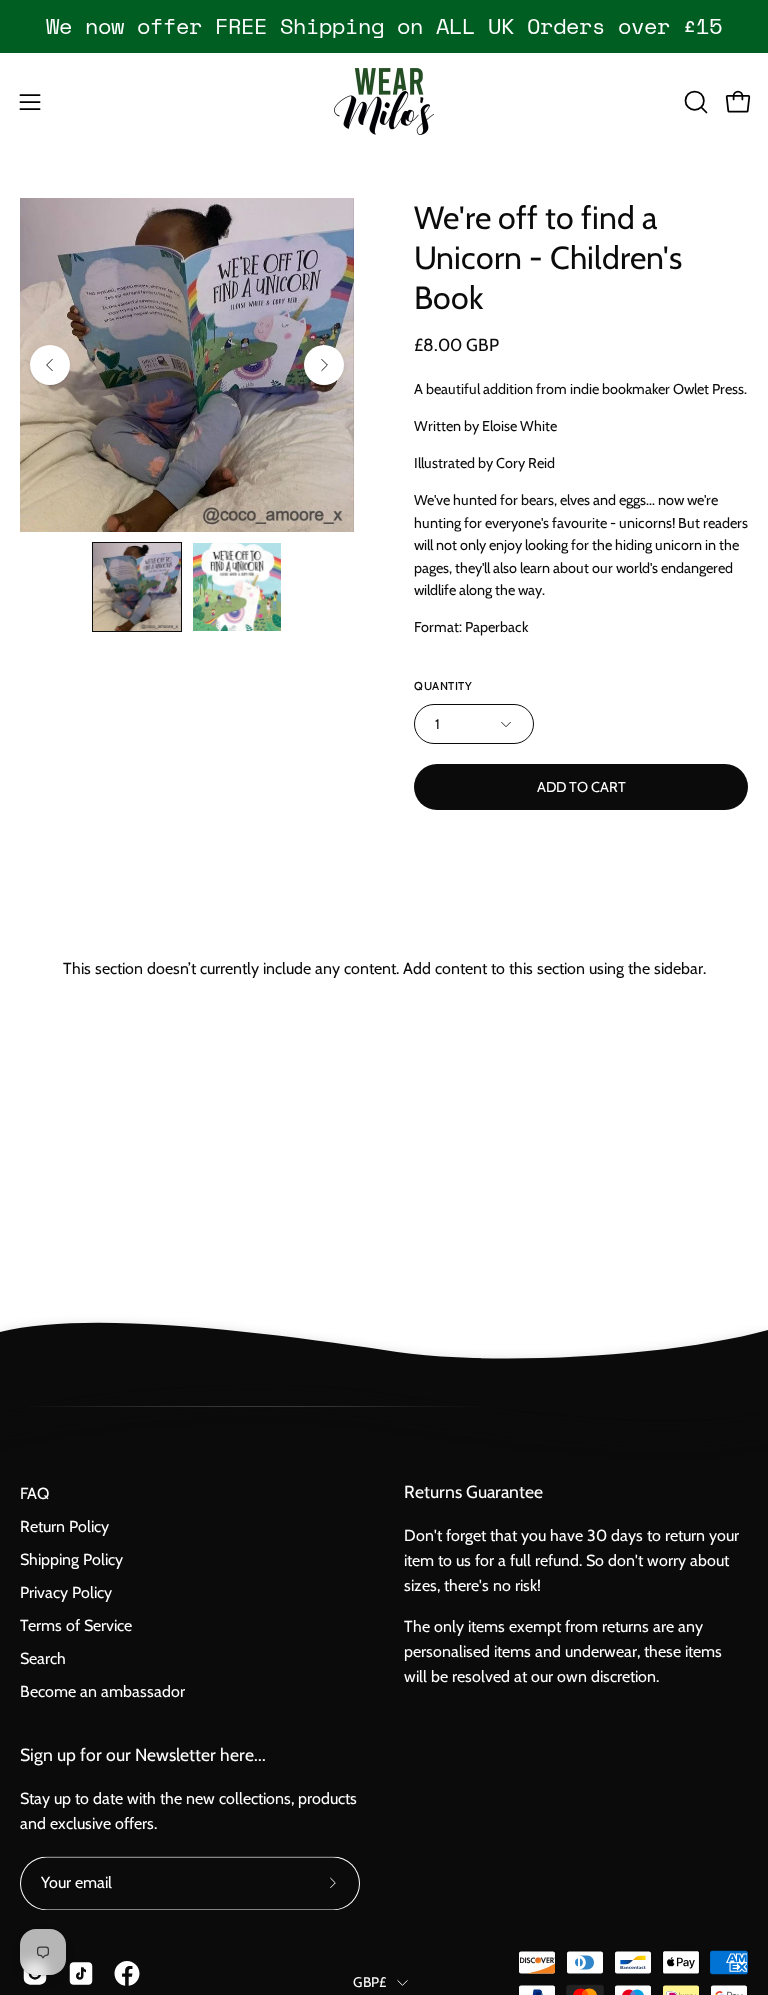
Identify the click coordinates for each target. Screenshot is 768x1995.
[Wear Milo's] (384, 101)
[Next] (324, 365)
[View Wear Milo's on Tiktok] (81, 1973)
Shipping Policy (71, 1559)
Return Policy (64, 1526)
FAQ (34, 1493)
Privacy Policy (66, 1592)
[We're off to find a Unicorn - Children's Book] (137, 587)
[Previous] (50, 365)
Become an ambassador (102, 1691)
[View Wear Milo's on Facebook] (127, 1973)
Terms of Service (76, 1625)
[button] (694, 102)
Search (43, 1658)
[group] (384, 26)
